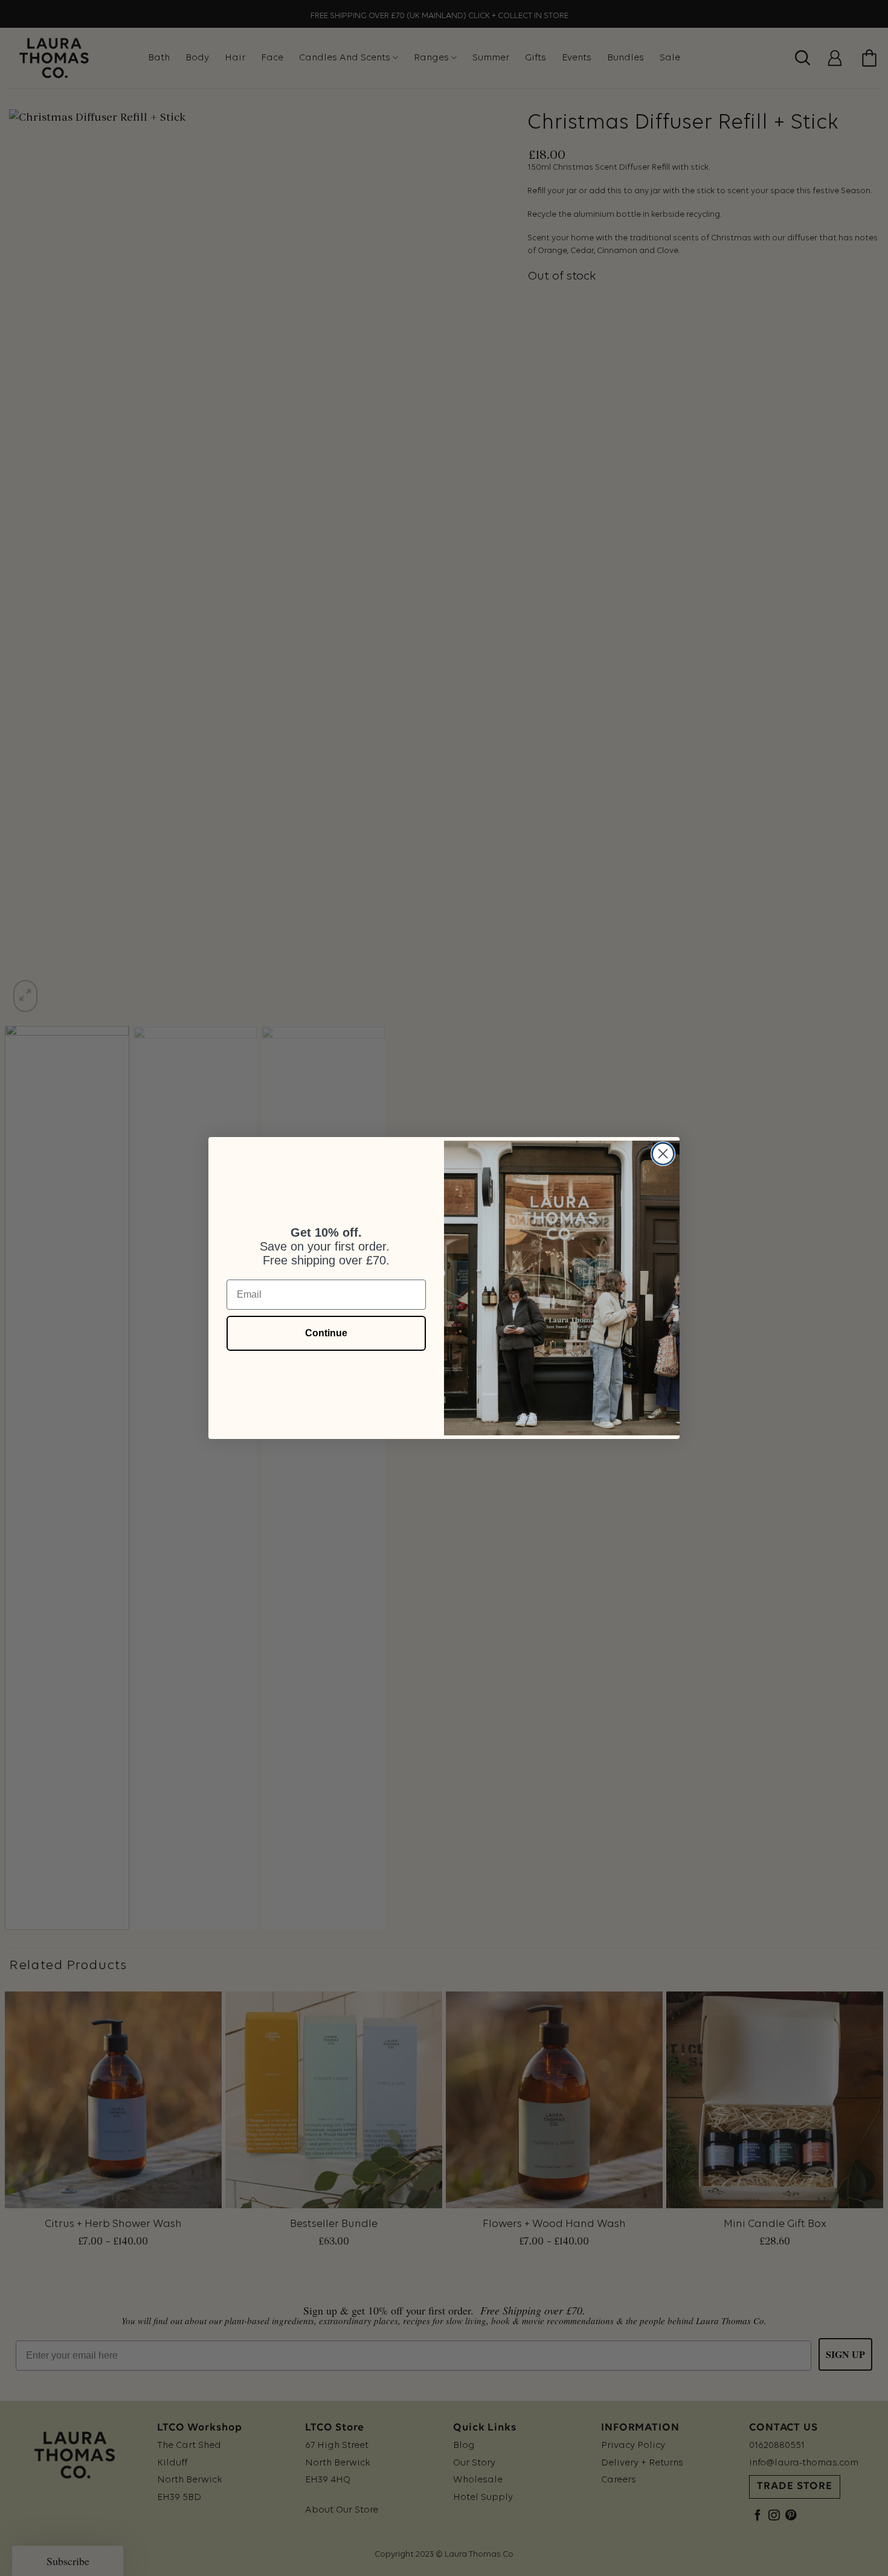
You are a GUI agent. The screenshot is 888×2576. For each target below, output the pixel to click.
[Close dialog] (663, 1154)
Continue (326, 1333)
